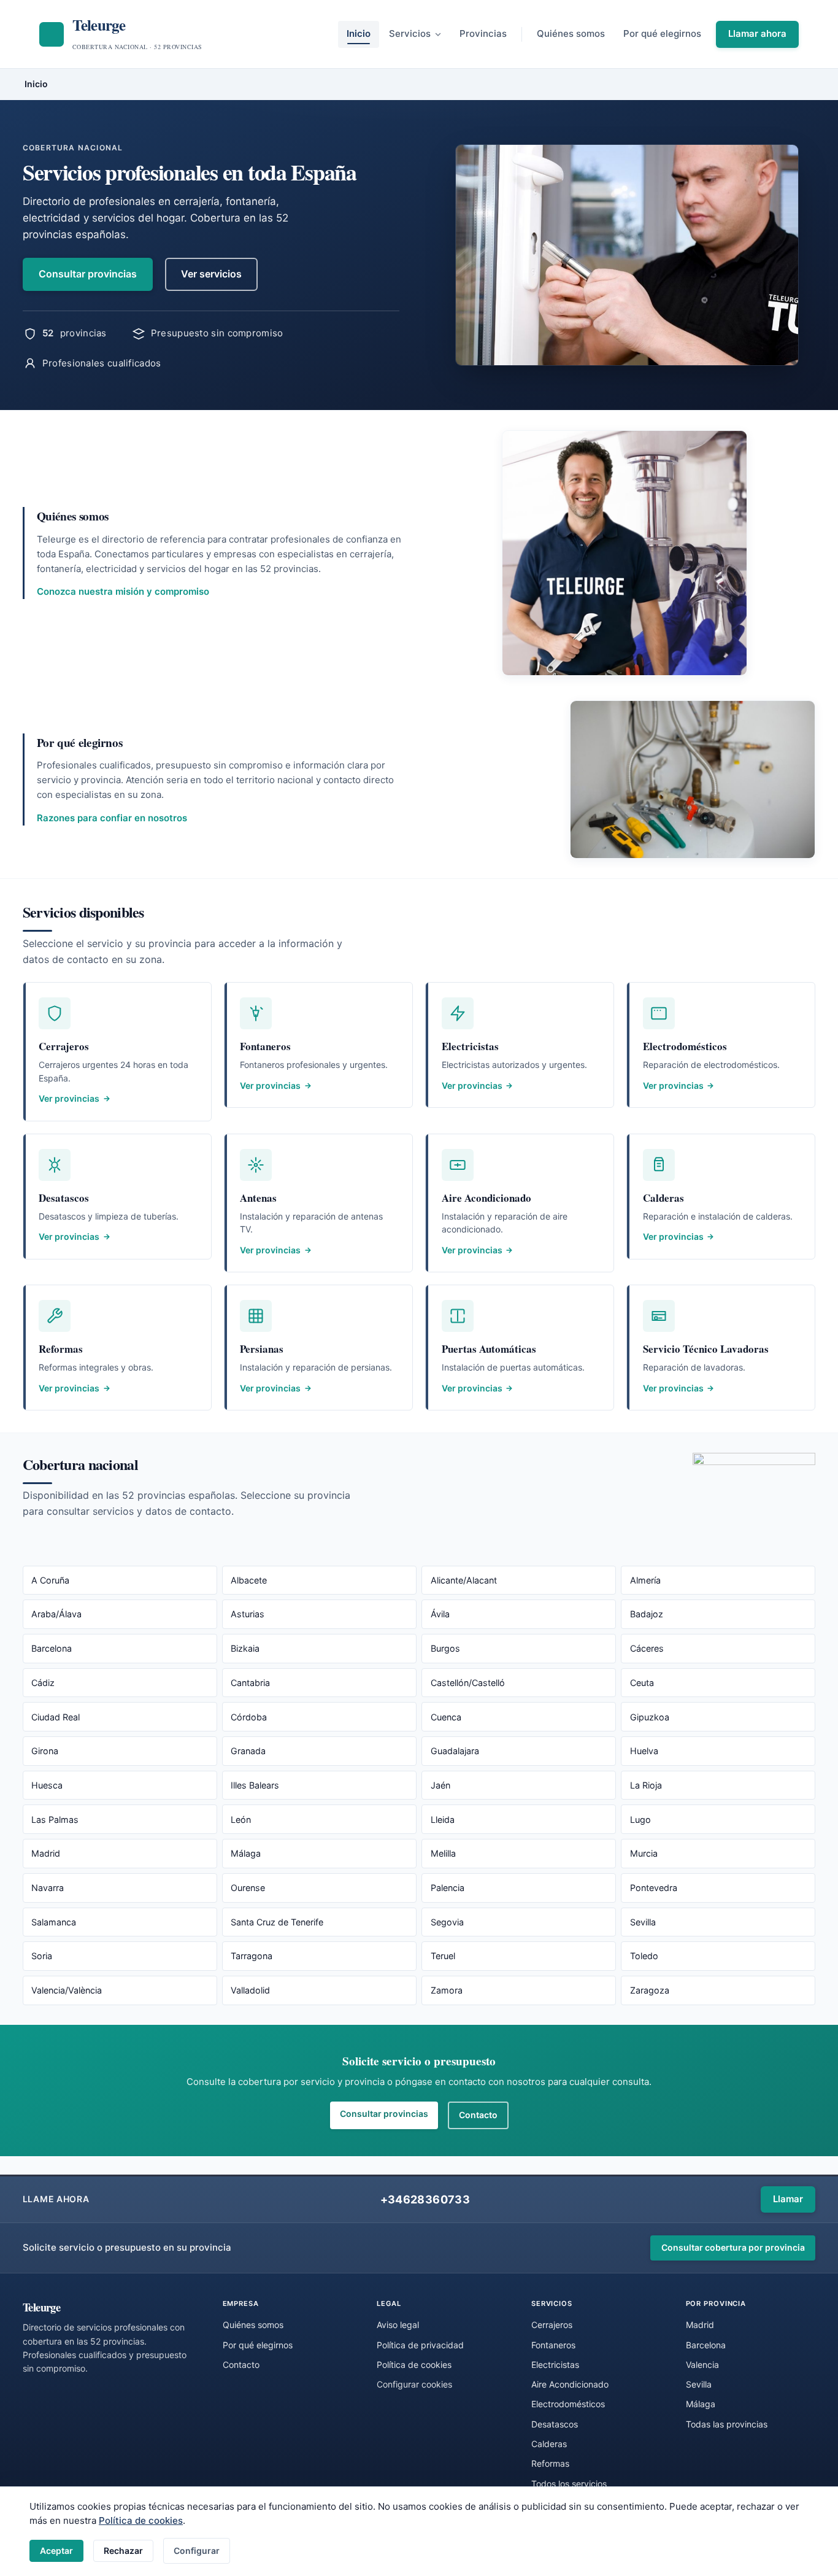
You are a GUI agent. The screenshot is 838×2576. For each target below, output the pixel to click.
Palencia (448, 1888)
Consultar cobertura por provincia (733, 2247)
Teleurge (42, 2307)
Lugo (640, 1820)
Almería (645, 1580)
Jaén (440, 1785)
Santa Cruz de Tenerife (277, 1922)
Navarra (48, 1888)
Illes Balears (255, 1785)
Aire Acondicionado (570, 2384)
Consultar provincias (88, 274)
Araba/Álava (56, 1614)
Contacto (478, 2115)
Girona (45, 1751)
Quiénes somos (571, 33)
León (241, 1820)
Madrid (46, 1853)
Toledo (644, 1956)
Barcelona (52, 1648)
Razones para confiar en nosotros (112, 818)
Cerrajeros (552, 2325)
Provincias (483, 33)
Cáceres (647, 1648)
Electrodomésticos (568, 2404)
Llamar (788, 2199)
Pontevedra (654, 1888)
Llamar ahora (757, 33)
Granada (248, 1751)
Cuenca (446, 1717)
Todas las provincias (727, 2424)
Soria (42, 1956)
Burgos (445, 1648)
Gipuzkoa (650, 1717)
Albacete (249, 1580)
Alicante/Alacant (464, 1580)
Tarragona (252, 1956)
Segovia (447, 1922)
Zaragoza (650, 1990)
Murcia (644, 1853)
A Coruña (50, 1580)
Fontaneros (553, 2345)
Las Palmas (55, 1820)
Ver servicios (211, 274)
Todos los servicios (569, 2484)
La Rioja (646, 1785)
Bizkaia (245, 1648)
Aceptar (56, 2551)
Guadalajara (455, 1751)
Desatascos (555, 2424)
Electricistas (555, 2365)
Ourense (248, 1888)
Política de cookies (141, 2520)
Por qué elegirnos (662, 33)
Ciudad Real (56, 1717)
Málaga (246, 1853)
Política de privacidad (420, 2345)
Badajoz (647, 1614)
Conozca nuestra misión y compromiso (123, 591)
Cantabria (250, 1683)
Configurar (197, 2551)
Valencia (702, 2365)
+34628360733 (425, 2199)
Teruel (443, 1956)
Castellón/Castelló (468, 1683)
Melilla (443, 1853)
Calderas (549, 2444)
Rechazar (123, 2551)
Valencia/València (67, 1990)
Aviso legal (398, 2325)
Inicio (359, 33)
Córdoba (249, 1717)
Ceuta (642, 1683)
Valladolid (250, 1990)
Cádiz (43, 1683)
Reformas (550, 2463)
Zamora (447, 1990)
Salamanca (54, 1922)
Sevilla (643, 1922)
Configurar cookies (414, 2384)
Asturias (248, 1614)
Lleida (443, 1820)
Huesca (47, 1785)
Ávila (440, 1614)
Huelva (644, 1751)
